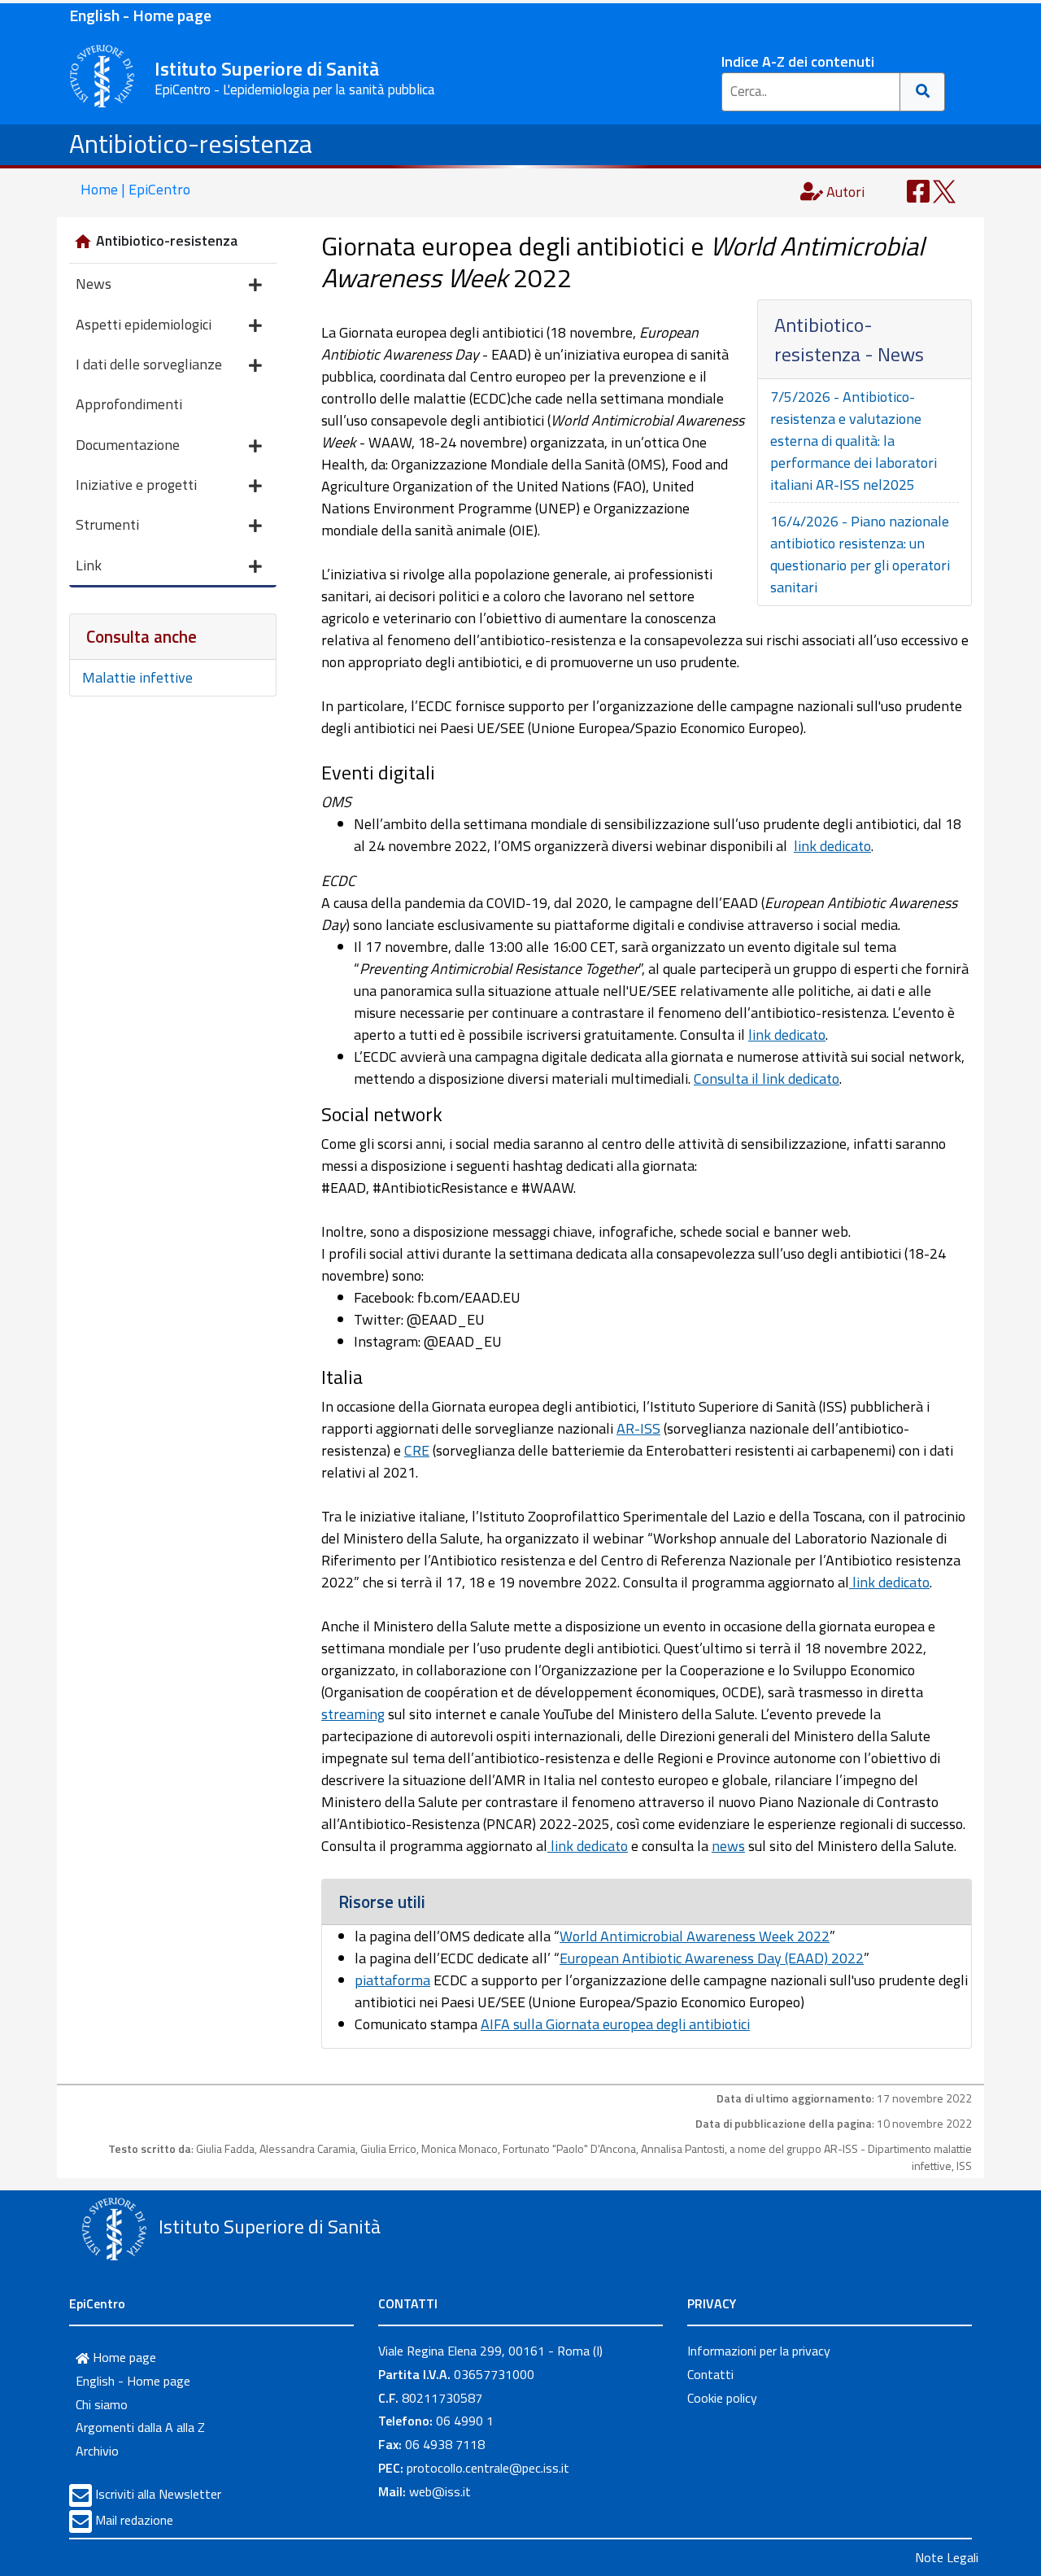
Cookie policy (722, 2398)
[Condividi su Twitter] (944, 190)
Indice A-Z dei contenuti (798, 61)
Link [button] (89, 565)
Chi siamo (102, 2404)
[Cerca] (923, 92)
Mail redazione (134, 2520)
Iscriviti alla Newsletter (158, 2494)
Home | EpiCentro (135, 189)
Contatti (710, 2374)
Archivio (97, 2451)
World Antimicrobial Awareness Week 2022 (695, 1936)
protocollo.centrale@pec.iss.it (488, 2468)
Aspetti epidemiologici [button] (144, 324)
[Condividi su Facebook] (918, 190)
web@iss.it (440, 2491)
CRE (417, 1450)
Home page (123, 2357)
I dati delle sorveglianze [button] (149, 364)
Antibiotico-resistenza (191, 143)
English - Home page (140, 15)
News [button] (94, 284)
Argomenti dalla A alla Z (140, 2427)
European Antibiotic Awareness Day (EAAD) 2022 (712, 1958)
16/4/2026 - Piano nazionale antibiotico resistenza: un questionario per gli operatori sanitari (860, 554)
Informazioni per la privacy (759, 2351)
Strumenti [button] (107, 524)
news (728, 1846)
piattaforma (392, 1980)
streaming (353, 1714)
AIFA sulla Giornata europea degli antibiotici (615, 2024)
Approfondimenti (129, 404)
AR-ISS (638, 1428)
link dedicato (832, 846)
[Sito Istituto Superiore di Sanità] (114, 2229)
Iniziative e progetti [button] (136, 485)
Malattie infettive (137, 677)
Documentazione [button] (128, 445)
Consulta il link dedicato (767, 1078)
